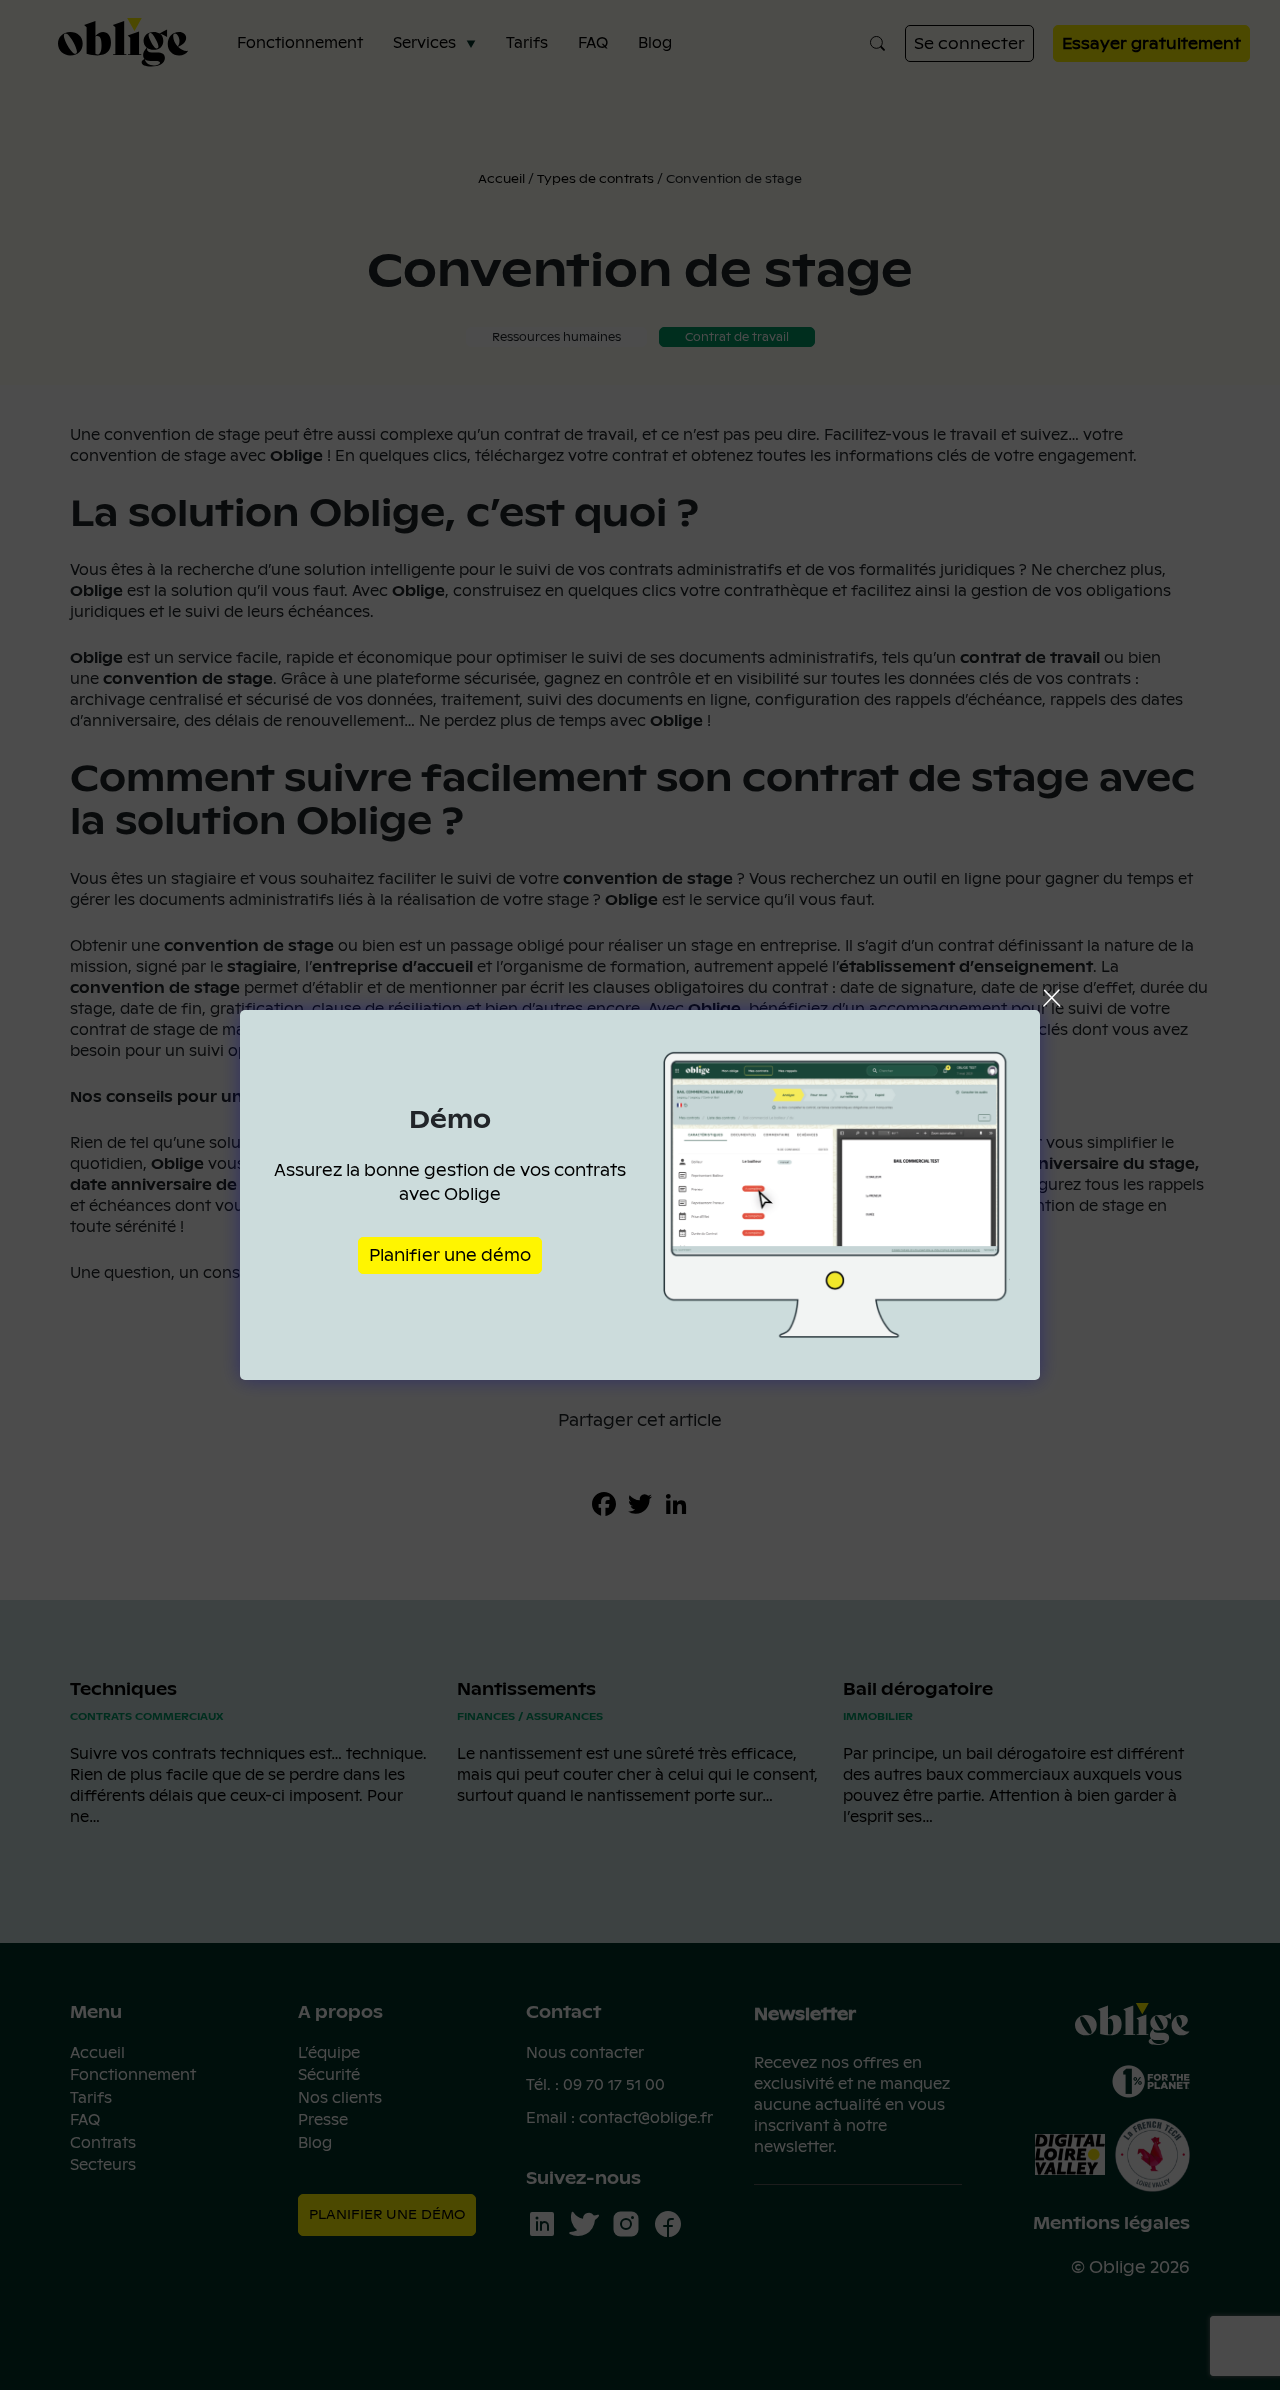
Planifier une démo (450, 1255)
